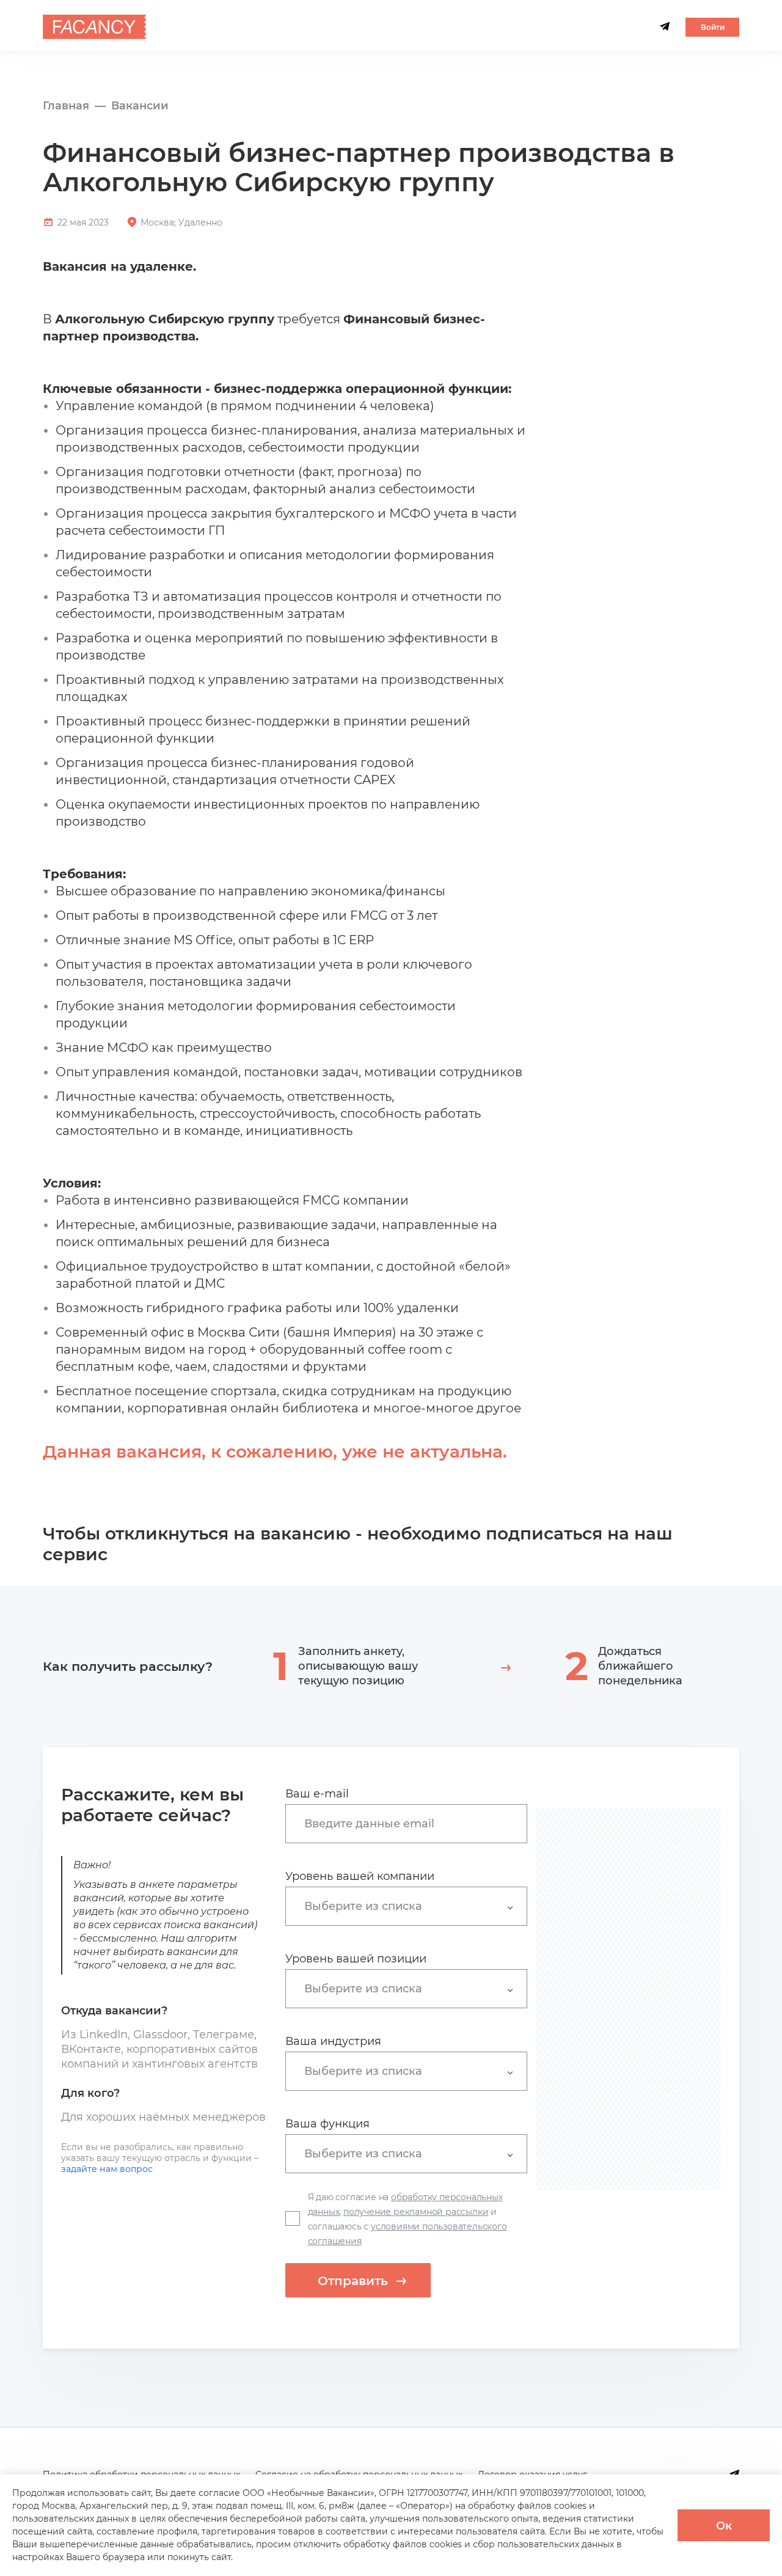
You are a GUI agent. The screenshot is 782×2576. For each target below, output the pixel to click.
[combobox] (412, 1823)
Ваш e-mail (317, 1794)
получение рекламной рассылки (416, 2212)
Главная (66, 106)
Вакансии (140, 106)
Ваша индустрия (333, 2041)
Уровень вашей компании (360, 1876)
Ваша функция (327, 2124)
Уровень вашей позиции (356, 1959)
